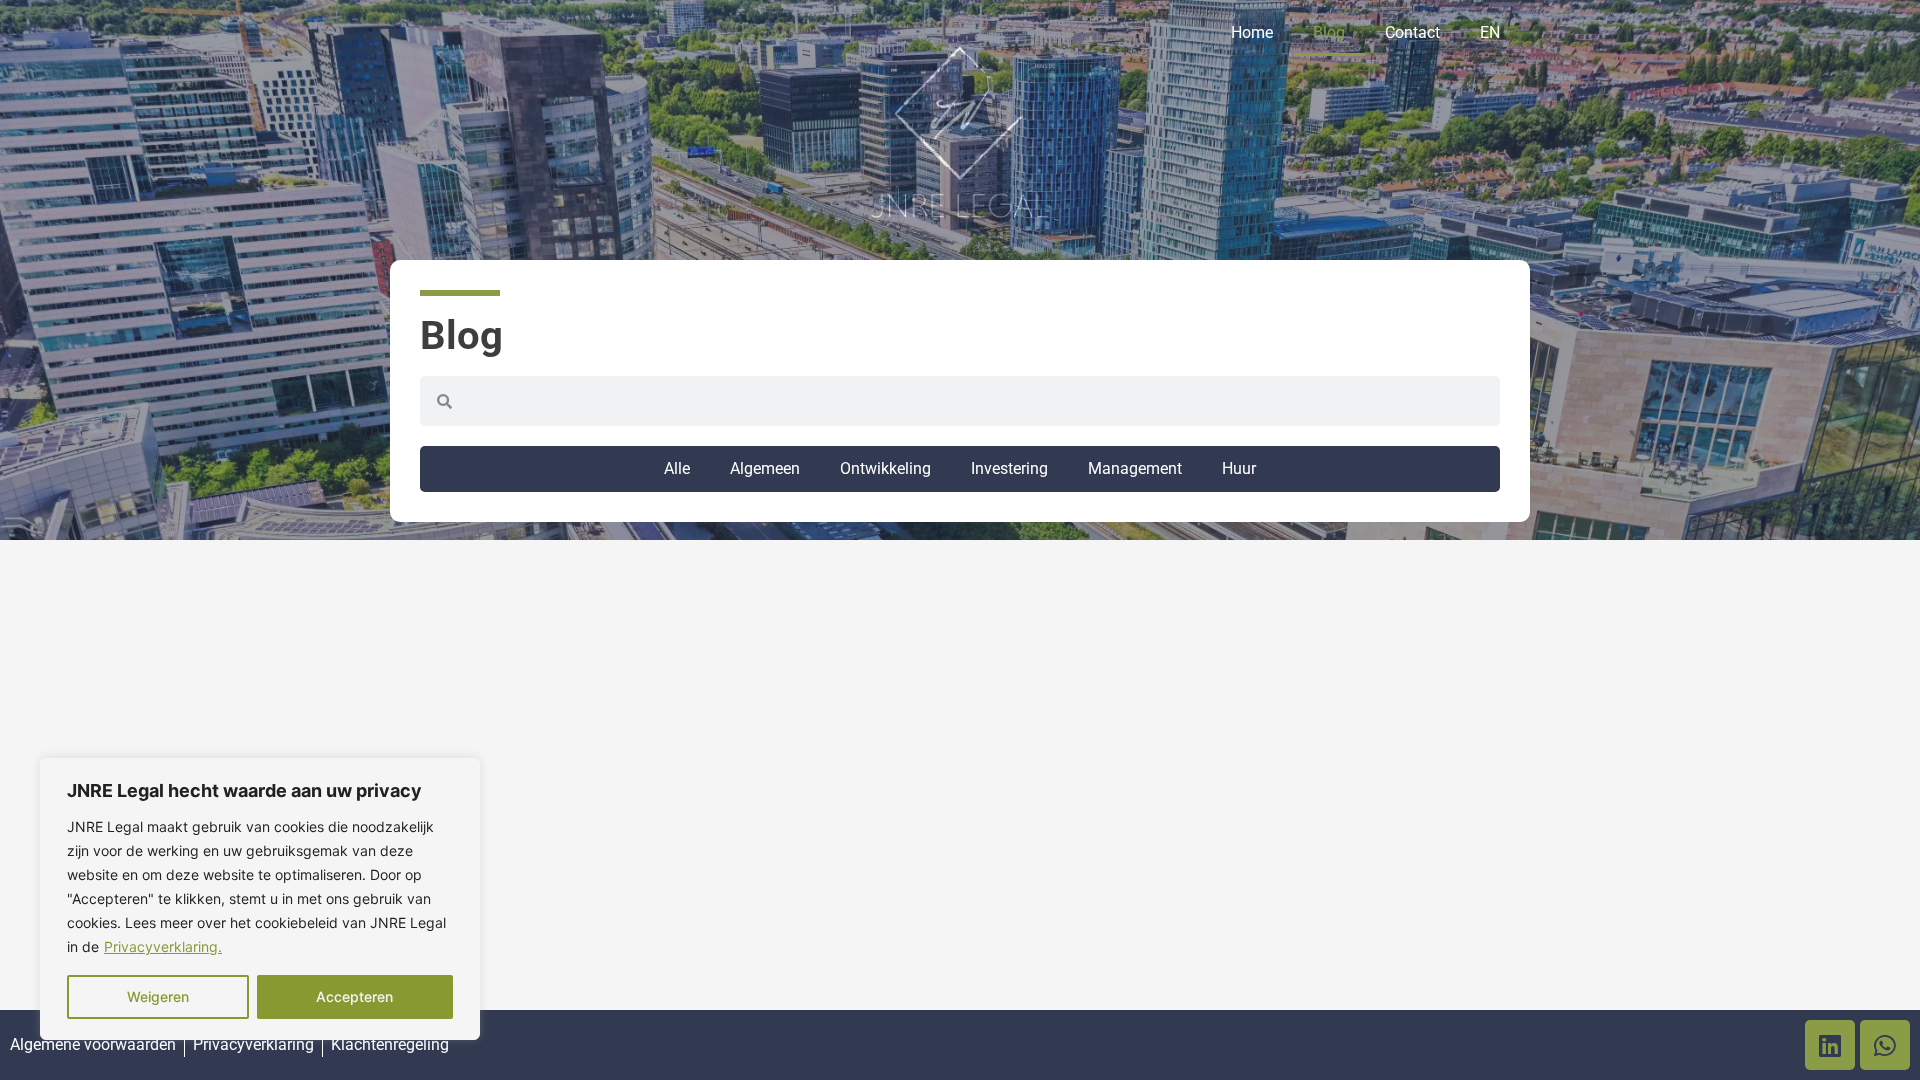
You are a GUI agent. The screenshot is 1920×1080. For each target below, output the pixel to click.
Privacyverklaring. (163, 946)
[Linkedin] (1830, 1045)
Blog (1329, 32)
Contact (1412, 32)
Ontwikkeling (885, 468)
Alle (677, 468)
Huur (1239, 468)
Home (1252, 32)
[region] (260, 899)
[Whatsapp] (1885, 1045)
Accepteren (354, 996)
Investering (1009, 468)
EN (1490, 32)
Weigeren (158, 996)
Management (1135, 468)
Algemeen (765, 468)
